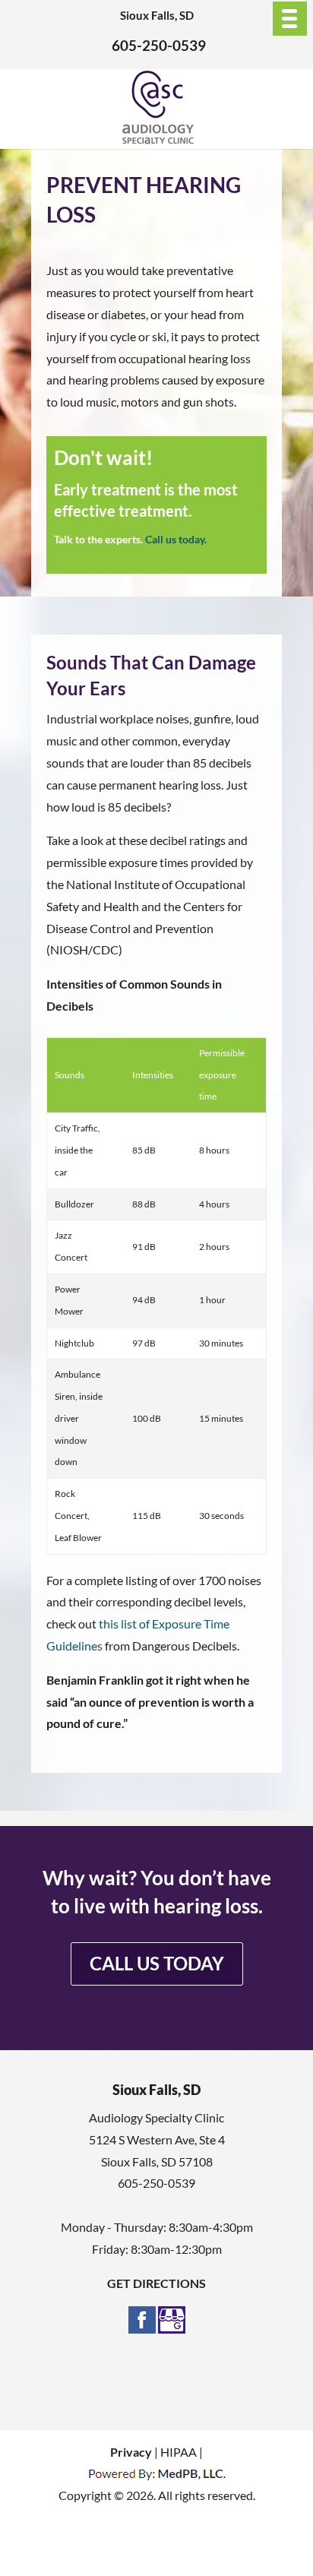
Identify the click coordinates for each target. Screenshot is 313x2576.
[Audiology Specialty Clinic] (158, 140)
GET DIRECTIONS (156, 2283)
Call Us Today (157, 1963)
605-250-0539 (159, 45)
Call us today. (176, 539)
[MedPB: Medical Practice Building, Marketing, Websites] (157, 2473)
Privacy (131, 2452)
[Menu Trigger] (290, 19)
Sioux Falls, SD (157, 15)
